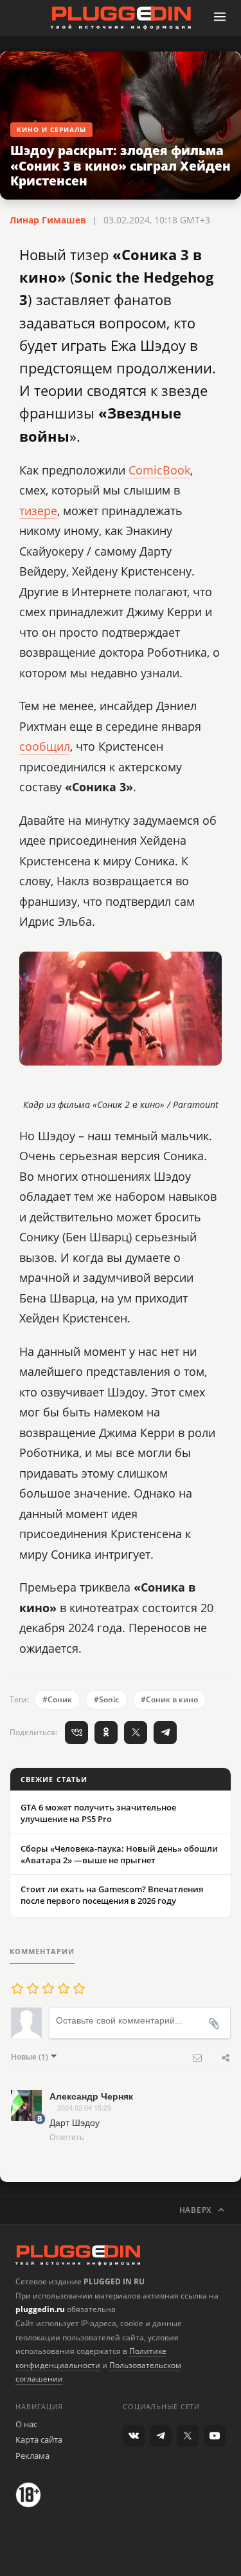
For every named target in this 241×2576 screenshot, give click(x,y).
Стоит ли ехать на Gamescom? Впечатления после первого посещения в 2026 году (112, 1895)
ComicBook (159, 470)
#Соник (57, 1699)
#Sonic (106, 1699)
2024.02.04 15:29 (84, 2107)
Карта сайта (39, 2440)
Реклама (32, 2456)
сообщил (45, 746)
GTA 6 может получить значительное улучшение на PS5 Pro (98, 1813)
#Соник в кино (169, 1699)
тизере (38, 511)
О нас (26, 2424)
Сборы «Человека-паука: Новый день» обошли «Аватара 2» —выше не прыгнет (119, 1854)
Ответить (67, 2137)
